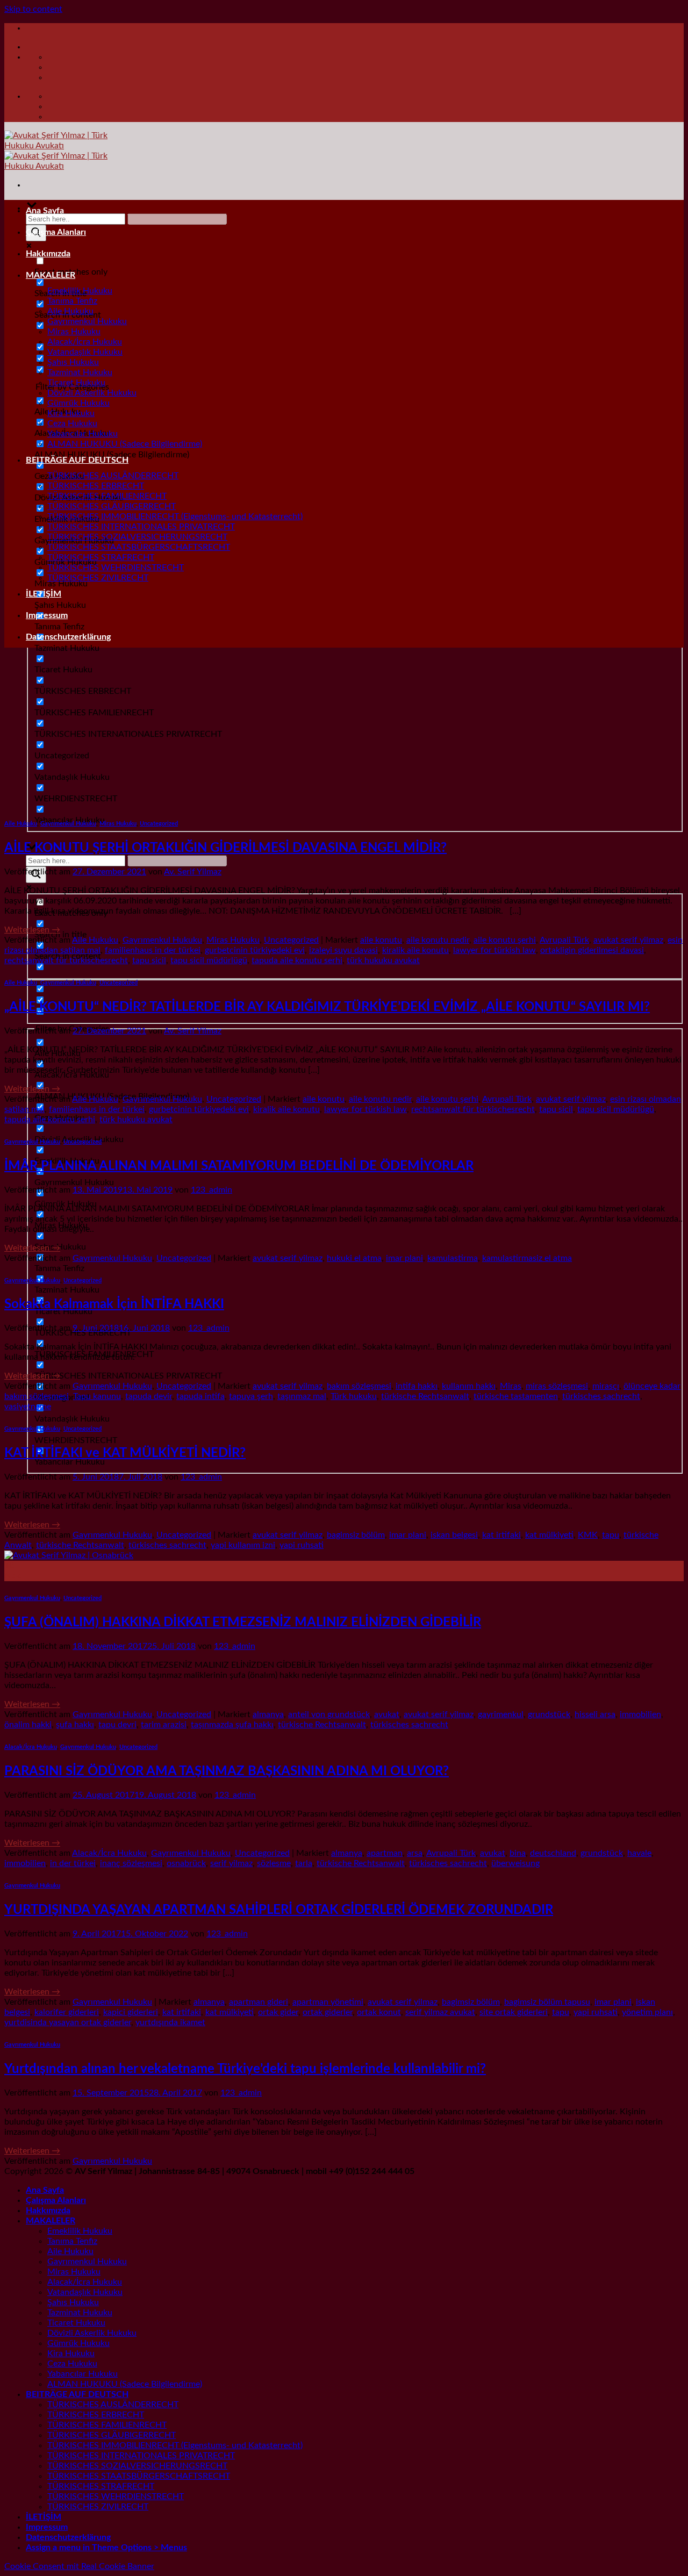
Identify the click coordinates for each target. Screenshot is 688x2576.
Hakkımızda (48, 254)
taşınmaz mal (302, 1396)
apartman (385, 1853)
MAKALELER (51, 275)
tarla (304, 1863)
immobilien (640, 1714)
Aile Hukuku (70, 311)
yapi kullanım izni (243, 1545)
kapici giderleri (131, 2012)
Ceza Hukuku (72, 424)
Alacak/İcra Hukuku (85, 342)
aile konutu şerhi (505, 940)
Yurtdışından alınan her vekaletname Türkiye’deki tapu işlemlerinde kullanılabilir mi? (245, 2069)
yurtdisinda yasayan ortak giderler (68, 2022)
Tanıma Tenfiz (72, 301)
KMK (588, 1535)
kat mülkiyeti (549, 1535)
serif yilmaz (231, 1863)
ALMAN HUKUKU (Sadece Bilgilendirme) (125, 444)
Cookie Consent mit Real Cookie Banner (79, 2566)
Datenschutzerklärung (68, 637)
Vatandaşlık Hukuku (85, 352)
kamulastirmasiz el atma (527, 1258)
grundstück (549, 1714)
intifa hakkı (417, 1386)
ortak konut (379, 2012)
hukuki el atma (354, 1258)
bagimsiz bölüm (356, 1535)
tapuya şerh (251, 1396)
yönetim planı (647, 2012)
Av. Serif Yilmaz (193, 872)
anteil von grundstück (329, 1714)
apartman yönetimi (328, 2002)
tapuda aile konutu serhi (297, 960)
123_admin (212, 1190)
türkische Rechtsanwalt (425, 1396)
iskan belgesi (454, 1535)
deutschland (553, 1853)
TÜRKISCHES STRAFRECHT (101, 557)
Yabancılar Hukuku (83, 434)
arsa (415, 1853)
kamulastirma (453, 1258)
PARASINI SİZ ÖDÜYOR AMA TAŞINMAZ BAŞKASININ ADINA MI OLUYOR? (227, 1771)
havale (639, 1853)
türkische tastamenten (516, 1396)
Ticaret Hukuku (76, 383)
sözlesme (274, 1863)
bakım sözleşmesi (359, 1386)
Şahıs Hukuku (73, 362)
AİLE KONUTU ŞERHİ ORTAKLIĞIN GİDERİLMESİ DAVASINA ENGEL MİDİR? (225, 848)
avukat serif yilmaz (628, 940)
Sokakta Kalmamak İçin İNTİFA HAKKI (114, 1304)
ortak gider (278, 2012)
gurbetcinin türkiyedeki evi (255, 950)
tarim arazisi (164, 1725)
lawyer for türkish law (494, 950)
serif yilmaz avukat (440, 2012)
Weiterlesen (32, 930)
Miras (511, 1386)
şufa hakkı (75, 1725)
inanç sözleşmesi (131, 1863)
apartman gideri (259, 2002)
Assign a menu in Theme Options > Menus (106, 2548)
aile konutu (381, 940)
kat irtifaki (501, 1535)
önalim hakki (28, 1725)
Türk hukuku (354, 1396)
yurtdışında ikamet (170, 2022)
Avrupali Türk (564, 940)
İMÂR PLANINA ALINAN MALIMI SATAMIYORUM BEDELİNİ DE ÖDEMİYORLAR (239, 1166)
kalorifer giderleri (67, 2012)
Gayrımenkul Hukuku (87, 321)
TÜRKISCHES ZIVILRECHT (98, 578)
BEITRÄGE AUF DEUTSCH (77, 460)
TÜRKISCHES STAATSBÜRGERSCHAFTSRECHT (139, 547)
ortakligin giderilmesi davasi (592, 950)
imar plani (404, 1258)
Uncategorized (159, 824)
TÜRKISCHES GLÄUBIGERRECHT (112, 506)
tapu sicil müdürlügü (209, 960)
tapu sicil (149, 960)
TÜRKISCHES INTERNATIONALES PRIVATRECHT (141, 527)
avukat (387, 1714)
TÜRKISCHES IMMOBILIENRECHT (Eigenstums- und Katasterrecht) (175, 516)
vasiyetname (28, 1407)
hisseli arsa (595, 1714)
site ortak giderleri (514, 2012)
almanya (268, 1714)
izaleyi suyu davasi (343, 950)
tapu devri (117, 1725)
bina (518, 1853)
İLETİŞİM (44, 594)
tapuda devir (149, 1396)
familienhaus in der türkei (153, 950)
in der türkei (73, 1863)
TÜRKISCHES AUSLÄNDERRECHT (113, 476)
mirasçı (606, 1386)
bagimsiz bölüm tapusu (547, 2002)
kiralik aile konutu (415, 950)
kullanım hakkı (469, 1386)
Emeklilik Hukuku (80, 291)
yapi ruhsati (302, 1545)
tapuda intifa (200, 1396)
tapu (611, 1535)
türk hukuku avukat (383, 960)
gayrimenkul (501, 1714)
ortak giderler (328, 2012)
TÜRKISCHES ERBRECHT (96, 486)
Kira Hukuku (71, 413)
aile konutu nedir (438, 940)
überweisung (515, 1863)
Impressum (47, 615)
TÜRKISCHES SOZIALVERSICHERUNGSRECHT (137, 537)
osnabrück (186, 1863)
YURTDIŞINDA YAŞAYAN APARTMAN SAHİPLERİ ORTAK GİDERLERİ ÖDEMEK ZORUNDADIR (279, 1910)
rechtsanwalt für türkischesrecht (66, 960)
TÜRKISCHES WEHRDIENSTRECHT (116, 568)
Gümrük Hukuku (78, 403)
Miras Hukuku (74, 332)
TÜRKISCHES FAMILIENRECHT (107, 496)
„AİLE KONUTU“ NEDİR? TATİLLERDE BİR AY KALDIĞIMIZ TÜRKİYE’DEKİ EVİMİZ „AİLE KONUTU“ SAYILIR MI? (327, 1007)
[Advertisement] (344, 731)
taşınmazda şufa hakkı (232, 1725)
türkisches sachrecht (601, 1396)
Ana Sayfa (45, 211)
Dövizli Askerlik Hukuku (92, 393)
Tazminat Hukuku (80, 372)
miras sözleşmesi (557, 1386)
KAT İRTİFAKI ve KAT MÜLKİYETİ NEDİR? (125, 1453)
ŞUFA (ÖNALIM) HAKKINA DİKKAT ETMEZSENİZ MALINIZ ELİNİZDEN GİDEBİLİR (243, 1623)
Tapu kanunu (97, 1396)
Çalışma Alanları (56, 232)
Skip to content (33, 9)
